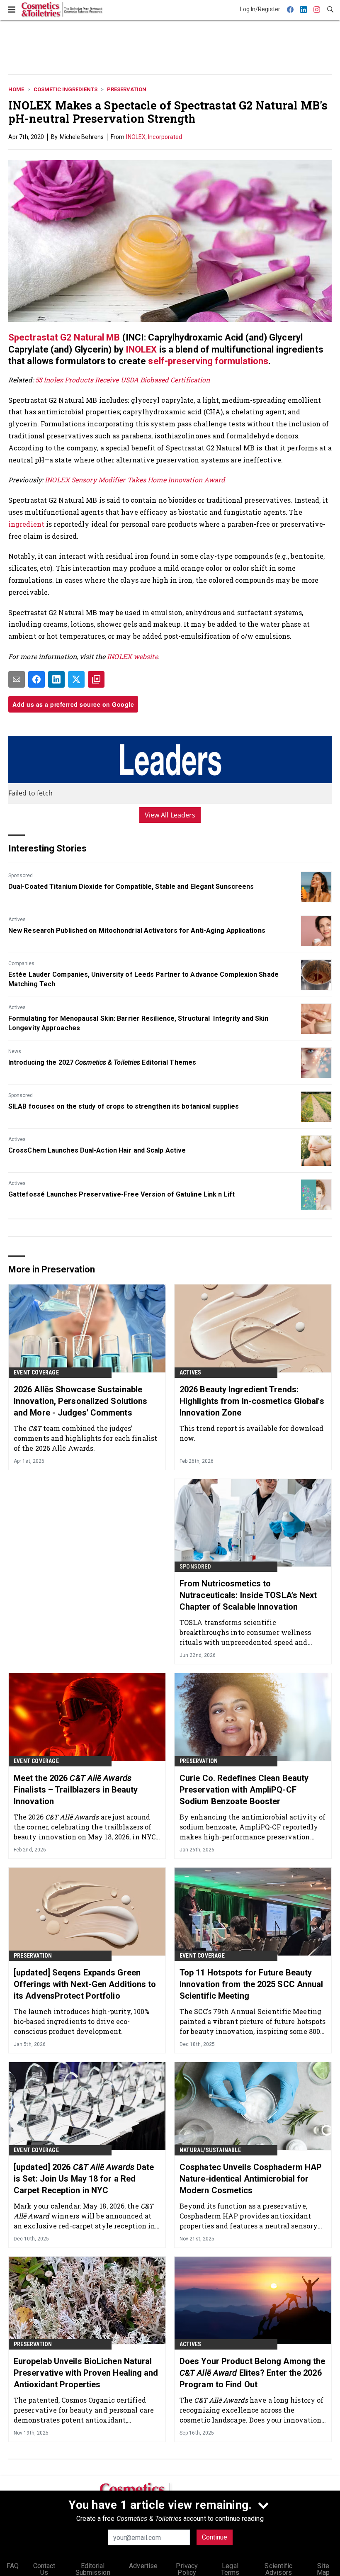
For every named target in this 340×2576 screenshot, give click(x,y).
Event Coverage (36, 1372)
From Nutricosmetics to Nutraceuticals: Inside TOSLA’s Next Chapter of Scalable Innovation (248, 1595)
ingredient (27, 524)
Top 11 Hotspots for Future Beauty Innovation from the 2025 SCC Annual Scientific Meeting (251, 1984)
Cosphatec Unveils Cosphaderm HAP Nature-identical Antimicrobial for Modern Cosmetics (251, 2179)
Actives (17, 919)
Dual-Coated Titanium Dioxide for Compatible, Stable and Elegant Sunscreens (131, 887)
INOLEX (142, 349)
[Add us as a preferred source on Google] (96, 679)
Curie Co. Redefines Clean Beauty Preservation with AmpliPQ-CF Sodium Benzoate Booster (244, 1790)
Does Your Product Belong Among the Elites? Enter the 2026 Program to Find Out (252, 2373)
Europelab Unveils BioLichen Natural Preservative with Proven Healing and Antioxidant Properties (86, 2373)
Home (16, 89)
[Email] (17, 679)
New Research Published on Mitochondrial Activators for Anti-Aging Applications (137, 930)
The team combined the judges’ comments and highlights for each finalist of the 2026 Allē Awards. (85, 1438)
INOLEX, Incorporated (154, 137)
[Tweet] (76, 679)
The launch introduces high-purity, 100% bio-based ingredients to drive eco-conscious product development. (81, 2021)
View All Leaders (170, 815)
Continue (215, 2537)
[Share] (36, 679)
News (15, 1051)
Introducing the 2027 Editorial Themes (102, 1062)
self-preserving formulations (208, 361)
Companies (21, 963)
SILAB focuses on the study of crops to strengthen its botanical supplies (124, 1106)
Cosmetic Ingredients (66, 89)
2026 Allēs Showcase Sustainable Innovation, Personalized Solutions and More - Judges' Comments (80, 1401)
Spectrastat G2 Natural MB (64, 337)
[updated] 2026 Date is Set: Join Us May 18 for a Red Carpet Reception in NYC (84, 2179)
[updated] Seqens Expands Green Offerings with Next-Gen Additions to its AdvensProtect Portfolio (85, 1984)
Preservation (127, 89)
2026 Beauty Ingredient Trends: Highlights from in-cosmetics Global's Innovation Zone (252, 1401)
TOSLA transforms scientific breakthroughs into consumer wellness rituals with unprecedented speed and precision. (245, 1632)
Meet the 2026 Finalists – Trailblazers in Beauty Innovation (76, 1790)
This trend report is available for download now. (251, 1433)
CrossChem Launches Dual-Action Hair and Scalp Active (97, 1150)
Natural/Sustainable (210, 2150)
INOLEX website (132, 656)
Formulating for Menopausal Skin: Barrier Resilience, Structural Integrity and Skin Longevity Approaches (138, 1023)
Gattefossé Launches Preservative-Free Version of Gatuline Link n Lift (121, 1194)
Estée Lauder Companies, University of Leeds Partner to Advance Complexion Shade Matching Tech (143, 979)
